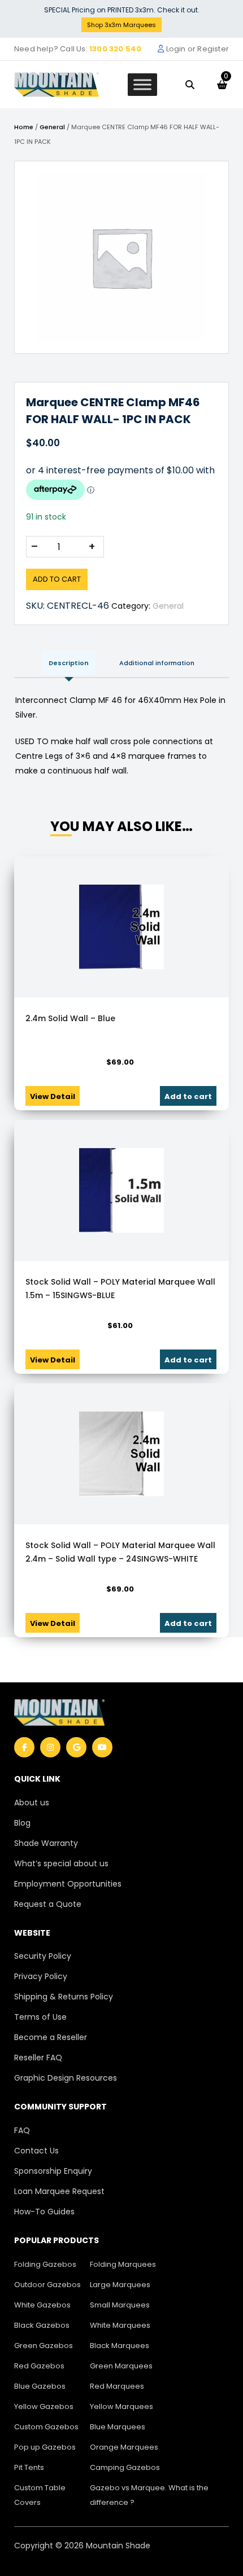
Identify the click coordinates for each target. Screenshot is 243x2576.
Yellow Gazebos (44, 2406)
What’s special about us (61, 1863)
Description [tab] (69, 663)
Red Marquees (117, 2386)
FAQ (22, 2130)
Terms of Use (40, 2017)
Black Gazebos (42, 2325)
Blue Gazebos (40, 2386)
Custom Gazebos (46, 2427)
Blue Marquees (118, 2427)
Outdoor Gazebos (47, 2285)
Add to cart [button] (188, 1096)
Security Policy (43, 1956)
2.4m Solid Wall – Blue (70, 1018)
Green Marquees (121, 2366)
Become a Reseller (51, 2037)
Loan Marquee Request (59, 2191)
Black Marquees (120, 2346)
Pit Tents (29, 2467)
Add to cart (57, 579)
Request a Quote (48, 1904)
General (52, 127)
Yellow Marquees (121, 2406)
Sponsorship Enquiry (53, 2171)
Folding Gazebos (45, 2264)
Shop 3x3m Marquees (121, 25)
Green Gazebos (44, 2346)
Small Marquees (120, 2305)
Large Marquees (120, 2285)
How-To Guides (44, 2212)
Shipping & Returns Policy (64, 1997)
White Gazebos (42, 2305)
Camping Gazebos (125, 2467)
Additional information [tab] (157, 663)
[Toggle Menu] (142, 84)
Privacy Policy (41, 1976)
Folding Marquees (123, 2264)
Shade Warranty (46, 1843)
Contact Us (36, 2151)
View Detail (53, 1096)
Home (24, 127)
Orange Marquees (124, 2447)
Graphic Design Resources (66, 2078)
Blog (22, 1823)
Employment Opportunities (68, 1884)
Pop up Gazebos (45, 2447)
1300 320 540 (115, 49)
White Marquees (120, 2325)
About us (32, 1803)
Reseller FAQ (38, 2058)
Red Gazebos (39, 2366)
